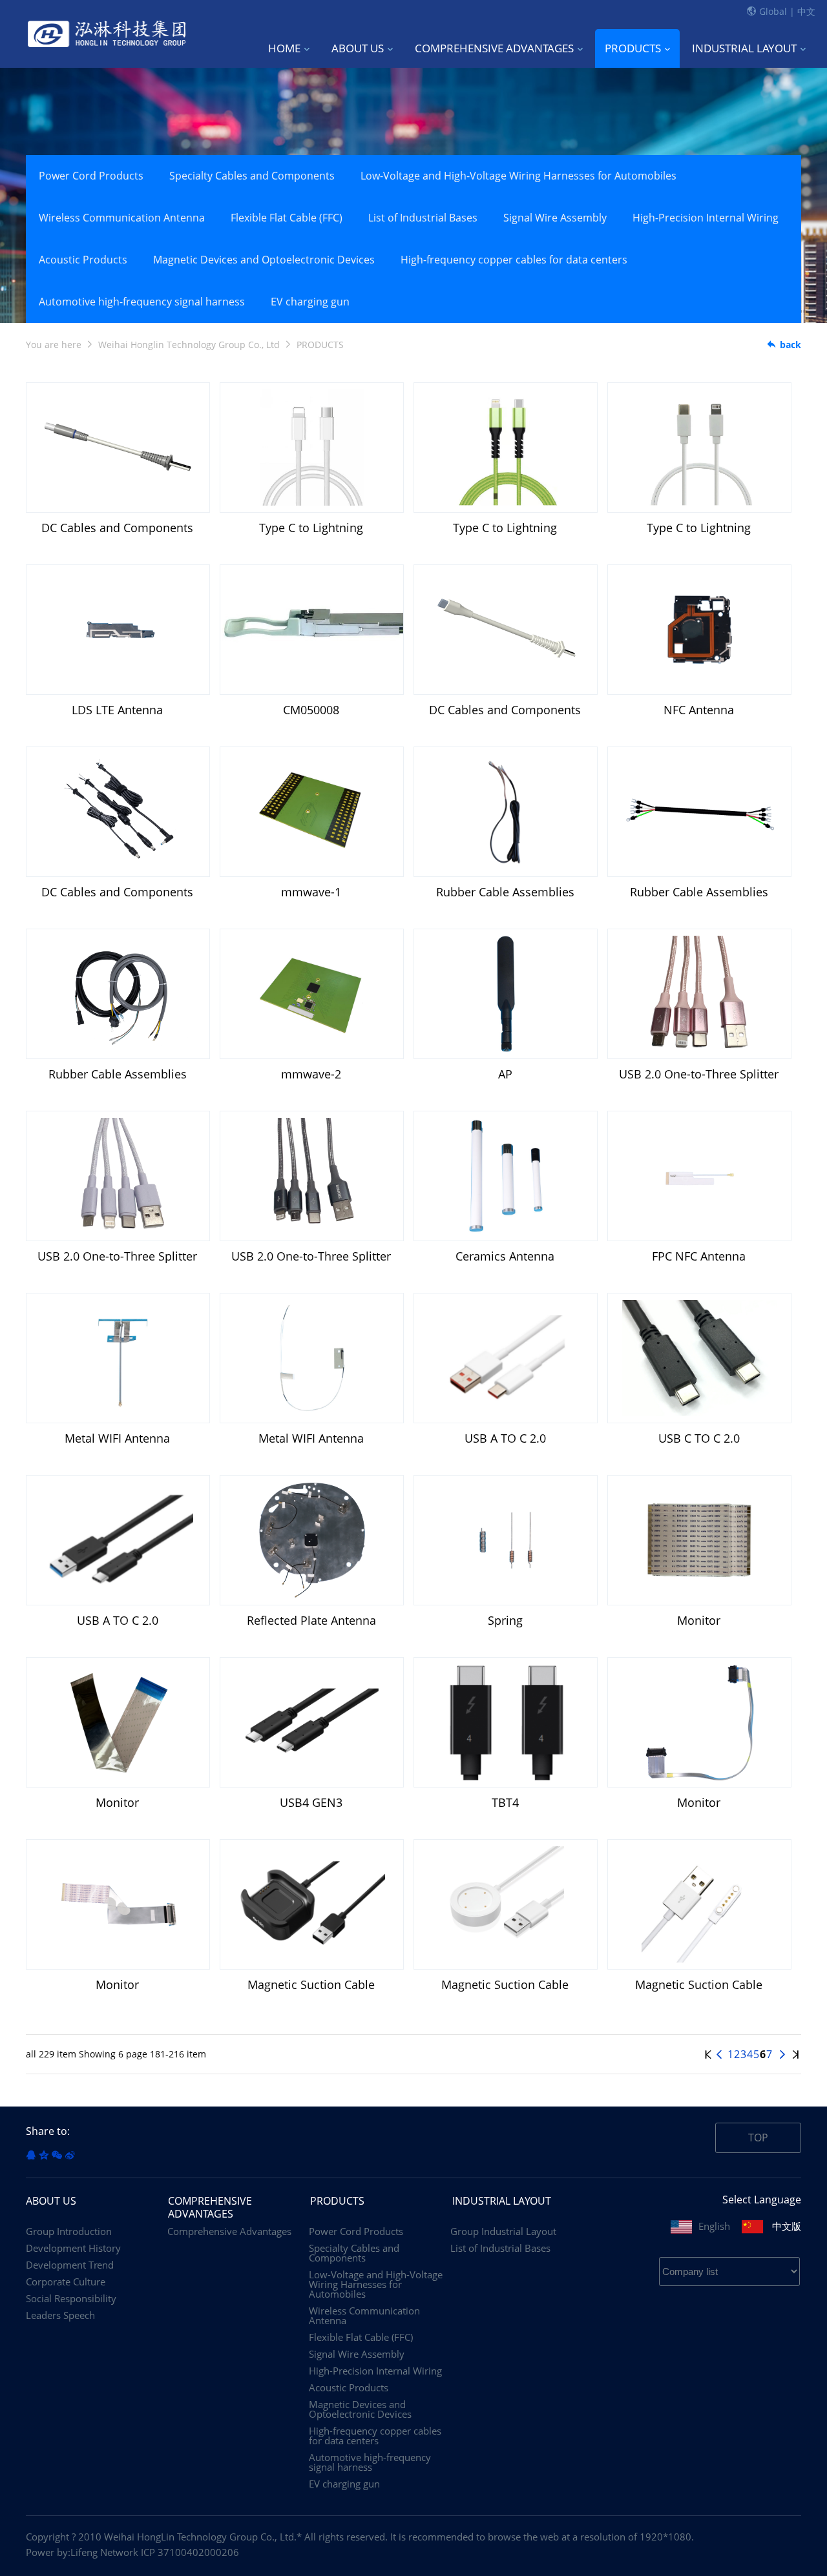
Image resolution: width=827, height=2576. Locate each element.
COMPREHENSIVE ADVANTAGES (494, 48)
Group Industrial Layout (503, 2231)
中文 (806, 11)
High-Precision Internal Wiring (706, 218)
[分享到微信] (57, 2155)
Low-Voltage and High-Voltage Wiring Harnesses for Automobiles (518, 176)
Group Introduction (69, 2231)
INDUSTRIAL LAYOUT (744, 48)
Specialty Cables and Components (252, 176)
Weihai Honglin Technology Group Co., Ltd (189, 345)
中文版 (787, 2226)
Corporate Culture (66, 2282)
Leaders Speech (60, 2315)
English (714, 2226)
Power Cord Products (91, 176)
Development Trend (70, 2265)
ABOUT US (358, 48)
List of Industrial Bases (423, 218)
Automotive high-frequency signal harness (142, 302)
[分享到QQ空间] (44, 2155)
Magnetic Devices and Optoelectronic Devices (264, 260)
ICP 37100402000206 (190, 2552)
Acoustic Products (83, 260)
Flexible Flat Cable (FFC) (287, 218)
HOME (284, 48)
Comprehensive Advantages (229, 2231)
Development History (73, 2248)
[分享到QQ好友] (31, 2155)
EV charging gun (310, 302)
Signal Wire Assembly (555, 218)
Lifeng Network (104, 2552)
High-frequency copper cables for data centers (514, 260)
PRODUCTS (633, 48)
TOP (758, 2138)
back (790, 345)
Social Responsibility (71, 2299)
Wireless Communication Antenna (122, 218)
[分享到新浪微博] (70, 2155)
